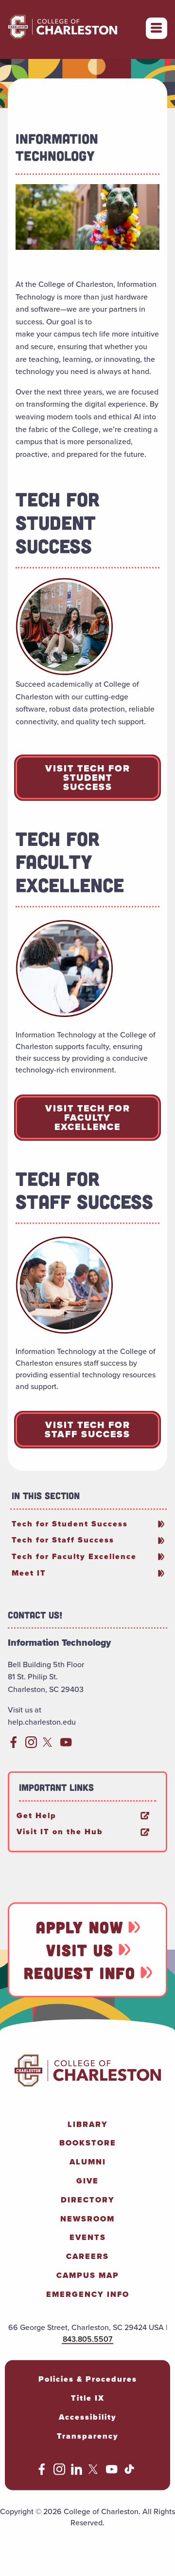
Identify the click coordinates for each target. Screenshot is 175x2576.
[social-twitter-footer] (94, 2472)
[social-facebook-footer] (42, 2472)
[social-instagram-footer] (59, 2472)
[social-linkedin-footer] (77, 2472)
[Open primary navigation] (157, 28)
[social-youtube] (66, 1745)
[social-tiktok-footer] (129, 2472)
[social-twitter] (49, 1745)
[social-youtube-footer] (112, 2472)
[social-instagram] (31, 1745)
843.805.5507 (87, 2338)
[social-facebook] (14, 1745)
